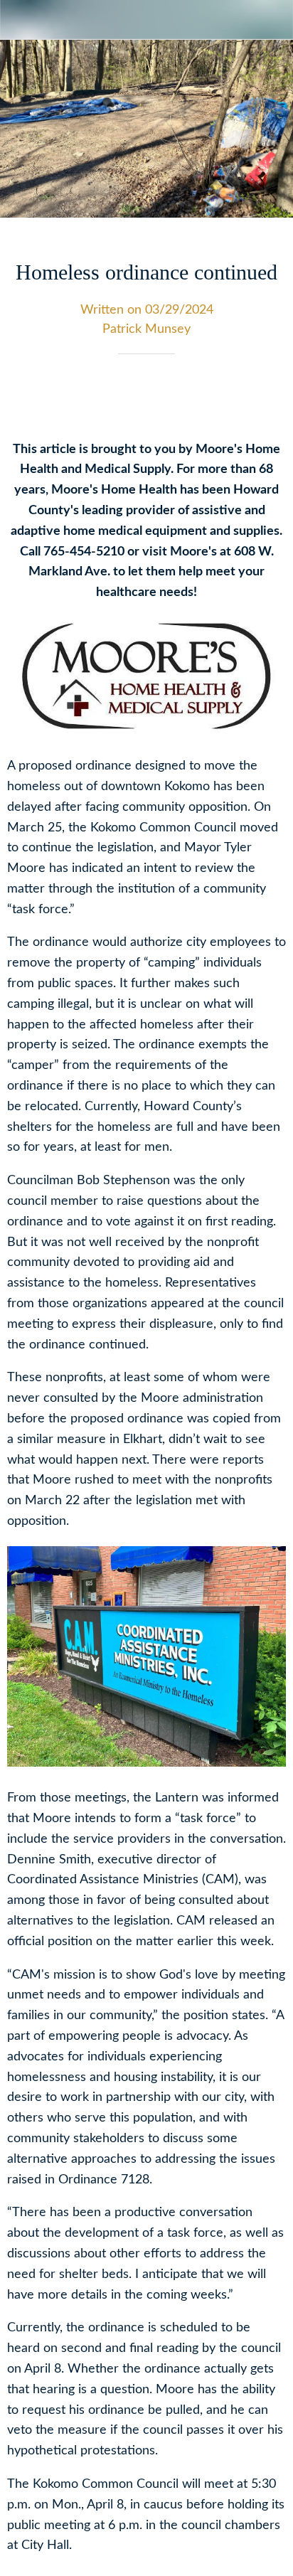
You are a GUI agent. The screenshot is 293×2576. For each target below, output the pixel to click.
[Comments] (269, 397)
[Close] (20, 20)
